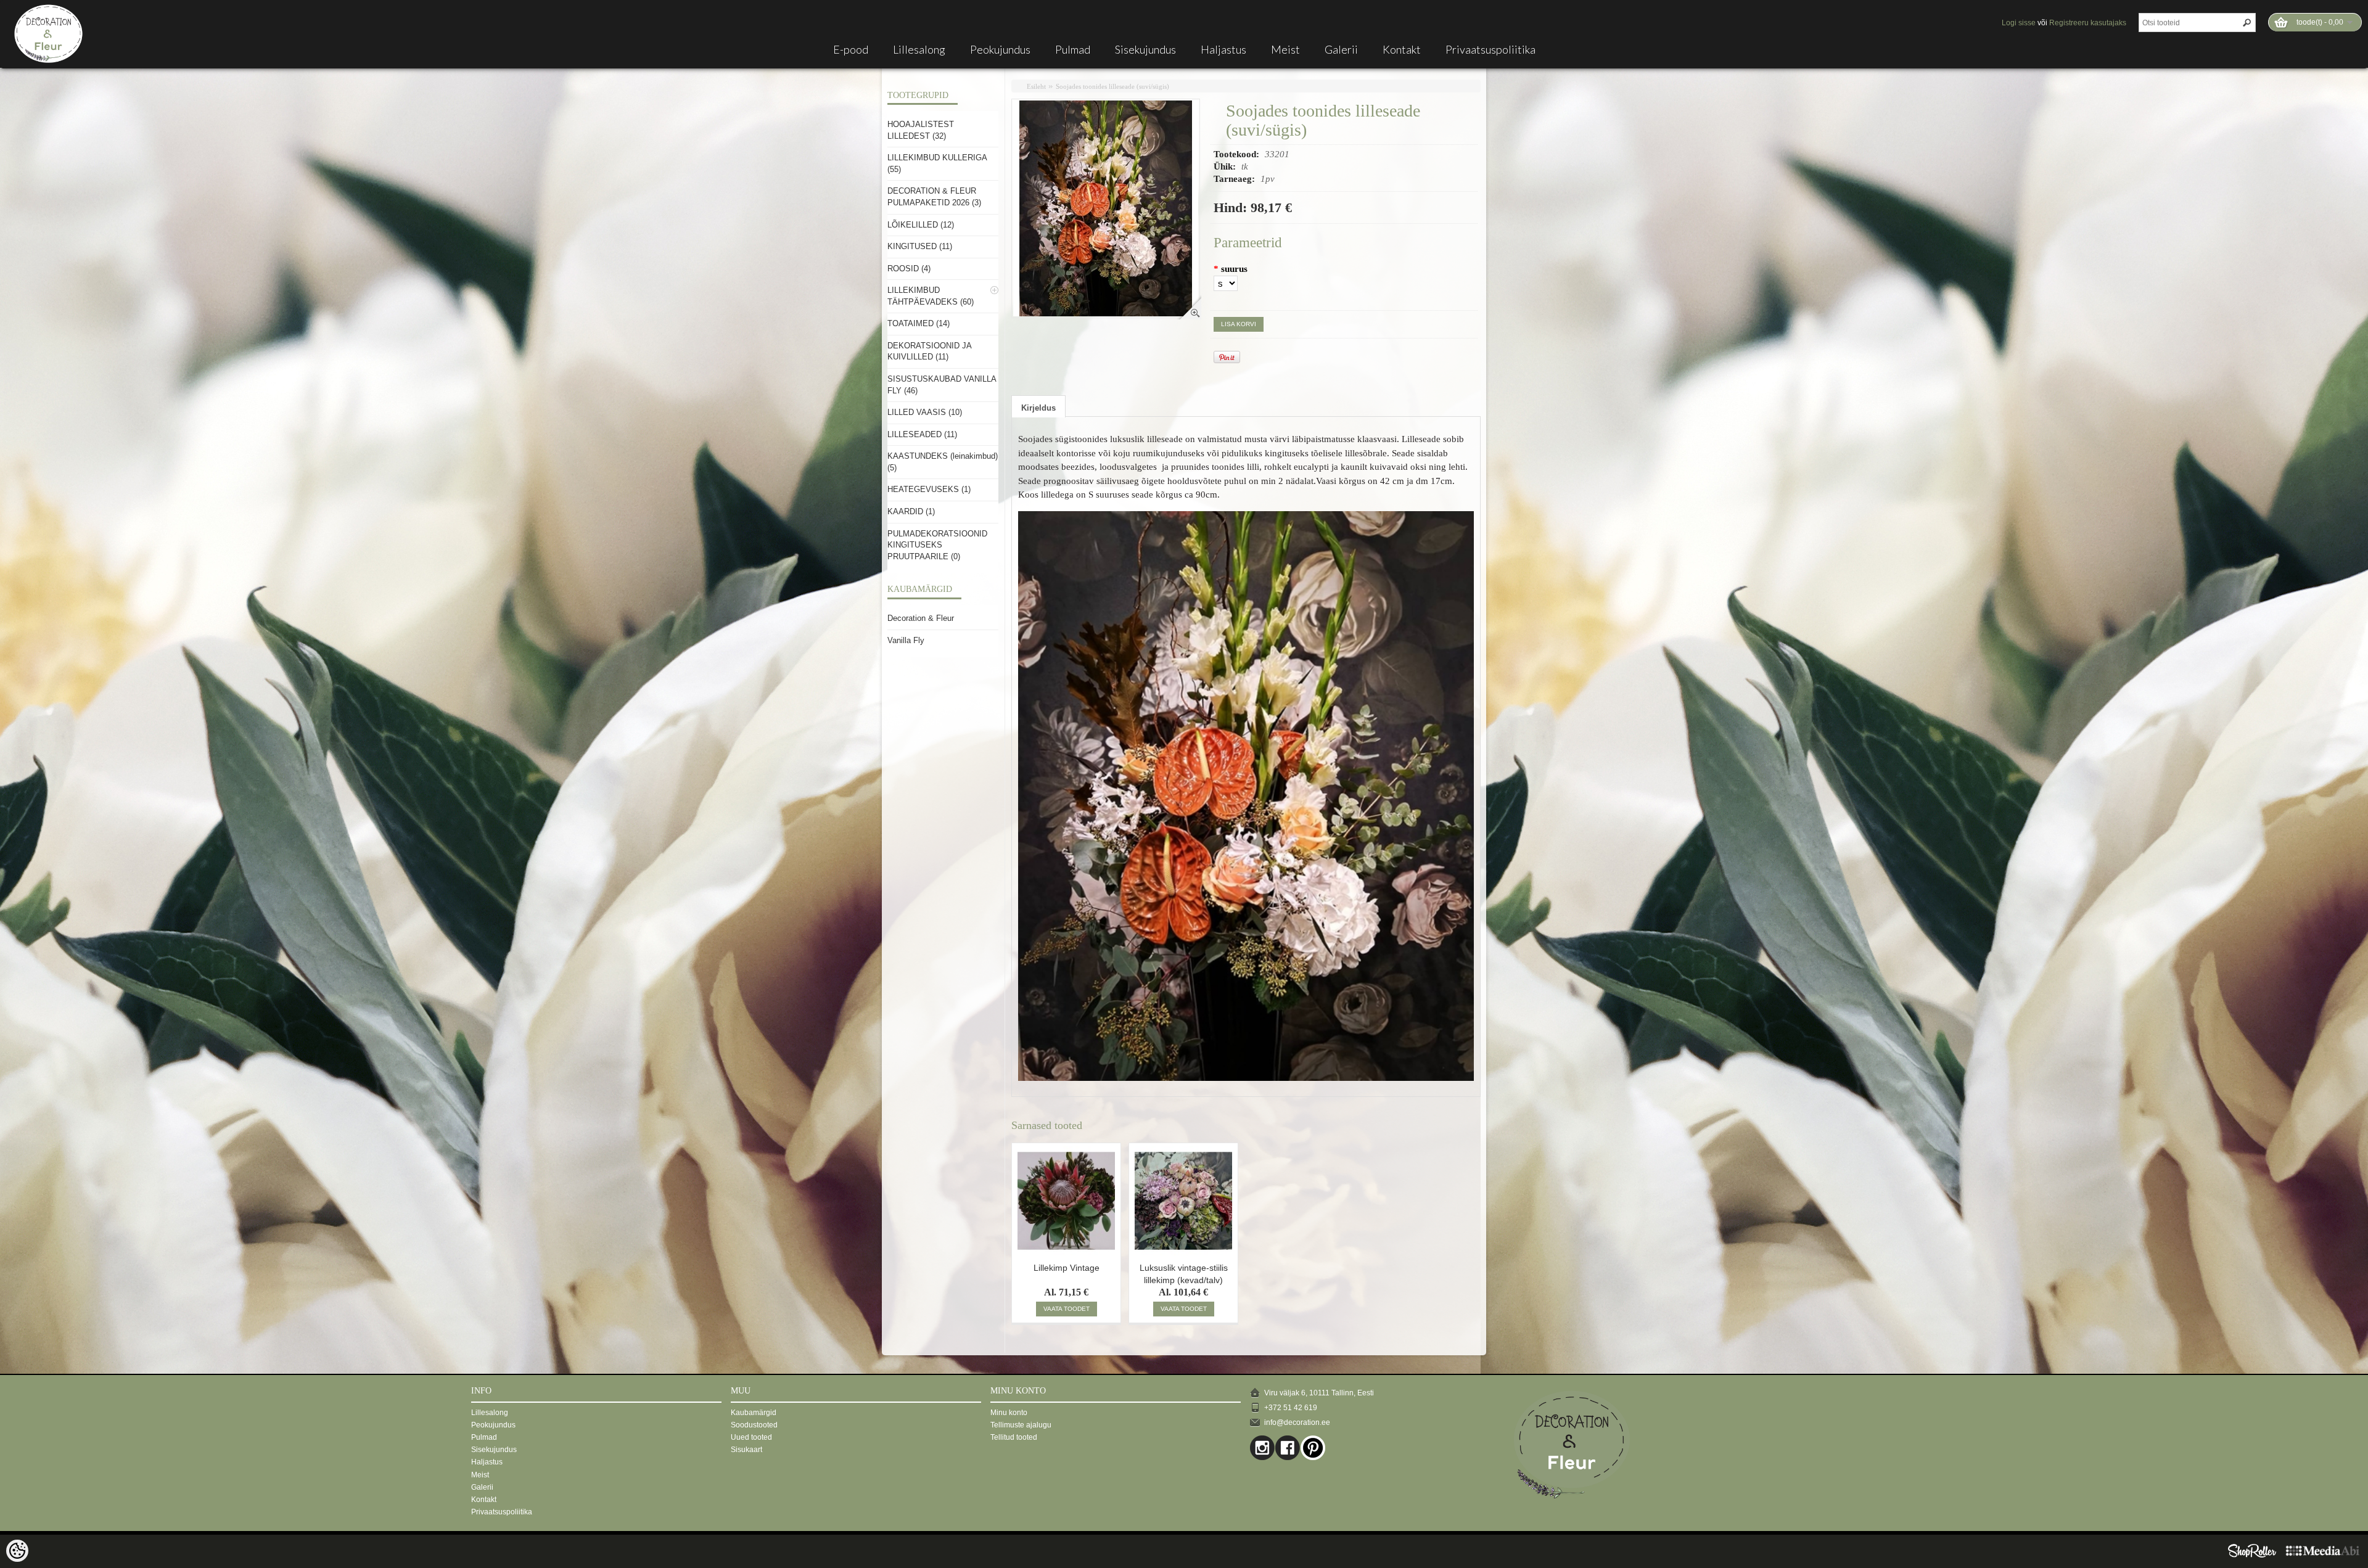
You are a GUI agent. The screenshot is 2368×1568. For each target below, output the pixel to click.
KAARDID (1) (911, 511)
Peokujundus (1000, 49)
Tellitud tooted (1014, 1437)
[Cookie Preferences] (17, 1551)
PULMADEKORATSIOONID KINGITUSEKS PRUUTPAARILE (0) (937, 545)
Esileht (1036, 86)
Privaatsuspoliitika (1490, 49)
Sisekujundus (1145, 49)
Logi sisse (2019, 23)
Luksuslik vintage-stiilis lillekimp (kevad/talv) (1184, 1273)
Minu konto (1009, 1413)
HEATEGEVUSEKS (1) (929, 489)
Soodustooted (754, 1425)
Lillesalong (919, 49)
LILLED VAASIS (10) (925, 412)
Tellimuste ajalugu (1021, 1425)
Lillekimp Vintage (1067, 1268)
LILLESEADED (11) (922, 434)
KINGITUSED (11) (920, 246)
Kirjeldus (1038, 408)
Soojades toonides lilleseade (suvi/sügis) (1112, 86)
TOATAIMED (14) (919, 323)
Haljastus (1223, 49)
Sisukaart (746, 1450)
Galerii (1341, 49)
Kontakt (1402, 49)
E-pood (851, 49)
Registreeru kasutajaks (2088, 23)
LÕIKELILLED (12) (921, 225)
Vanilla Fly (906, 640)
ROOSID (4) (909, 269)
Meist (1285, 49)
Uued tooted (751, 1437)
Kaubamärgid (754, 1413)
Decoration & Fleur (921, 618)
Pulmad (1073, 49)
